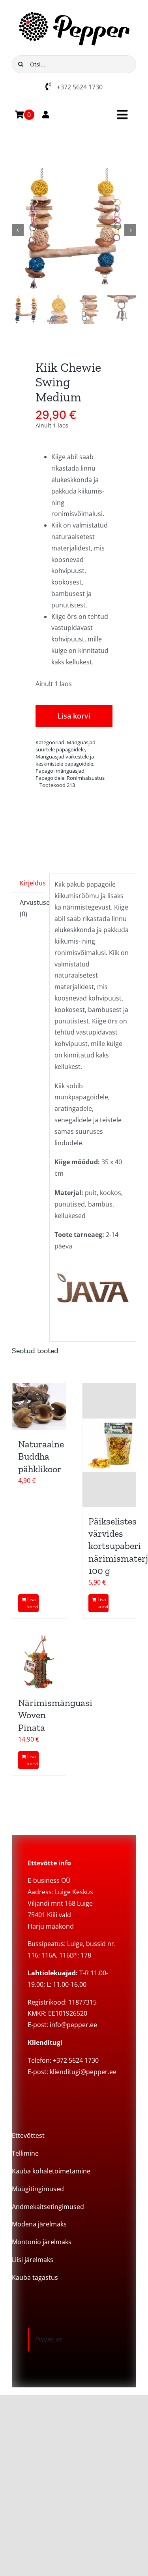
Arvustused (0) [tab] (32, 908)
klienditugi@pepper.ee (83, 2072)
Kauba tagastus (35, 2277)
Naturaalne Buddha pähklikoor (41, 1456)
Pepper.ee (49, 2339)
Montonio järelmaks (42, 2242)
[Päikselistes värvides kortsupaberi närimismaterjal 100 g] (109, 1445)
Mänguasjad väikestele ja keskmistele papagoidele (65, 760)
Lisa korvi (74, 716)
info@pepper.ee (73, 2025)
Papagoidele (50, 778)
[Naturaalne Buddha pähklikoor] (39, 1407)
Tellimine (25, 2153)
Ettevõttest (28, 2135)
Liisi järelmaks (33, 2260)
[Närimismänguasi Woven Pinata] (39, 1662)
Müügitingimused (38, 2189)
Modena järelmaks (39, 2224)
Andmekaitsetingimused (48, 2207)
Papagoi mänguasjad (60, 771)
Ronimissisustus (86, 778)
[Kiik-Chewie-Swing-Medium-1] (74, 230)
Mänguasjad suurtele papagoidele (66, 746)
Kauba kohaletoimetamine (51, 2171)
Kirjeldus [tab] (32, 883)
